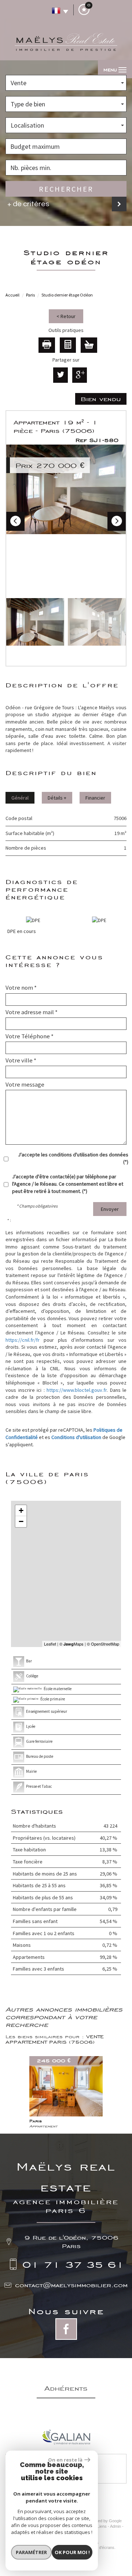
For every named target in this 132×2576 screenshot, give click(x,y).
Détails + (57, 798)
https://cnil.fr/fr (23, 1340)
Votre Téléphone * (30, 1036)
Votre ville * (21, 1060)
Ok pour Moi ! (72, 2552)
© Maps (71, 1644)
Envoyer (110, 1209)
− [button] (21, 1521)
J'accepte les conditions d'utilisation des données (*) (73, 1158)
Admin (115, 2526)
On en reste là (65, 2460)
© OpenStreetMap (103, 1644)
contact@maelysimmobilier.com (71, 2285)
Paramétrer (31, 2552)
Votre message (25, 1084)
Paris (30, 295)
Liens (102, 2526)
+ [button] (21, 1510)
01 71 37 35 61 (73, 2264)
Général (20, 798)
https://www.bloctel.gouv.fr (77, 1390)
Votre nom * (21, 987)
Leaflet (50, 1644)
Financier (95, 798)
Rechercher (66, 189)
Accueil (12, 295)
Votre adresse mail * (32, 1012)
